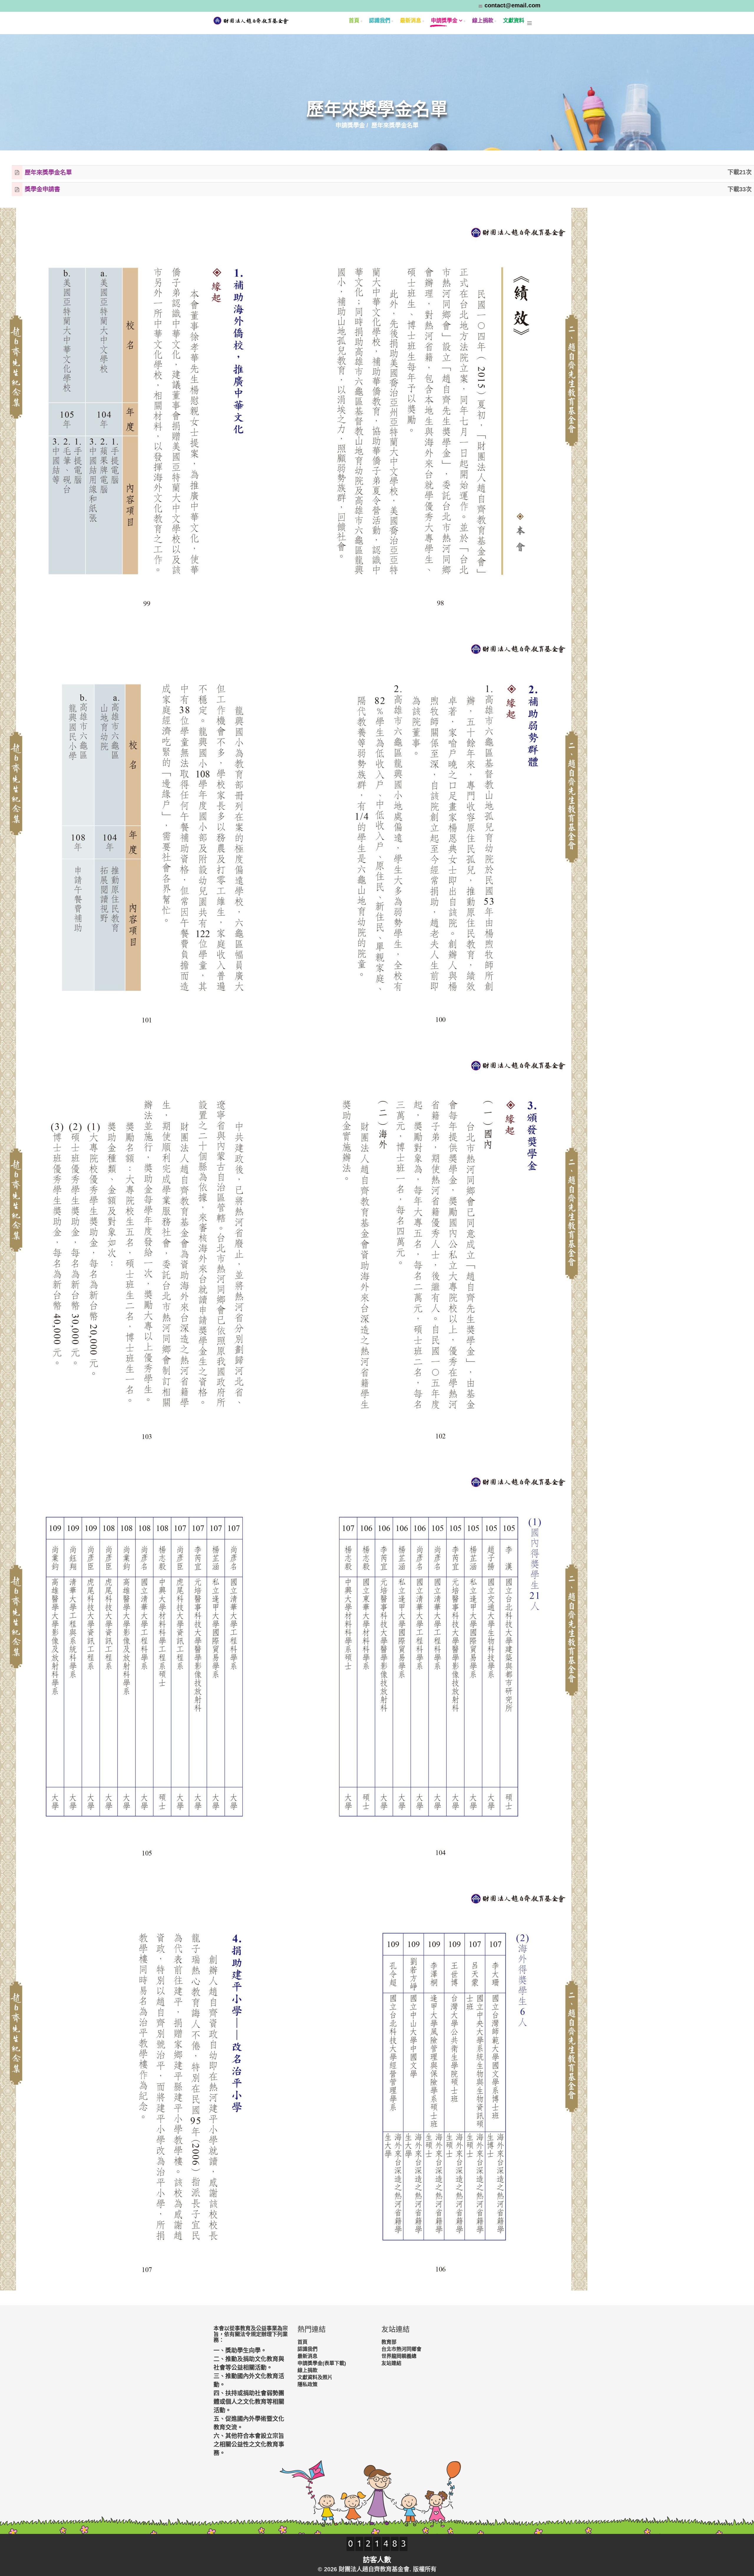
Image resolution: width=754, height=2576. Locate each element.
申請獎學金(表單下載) (322, 2363)
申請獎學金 (444, 21)
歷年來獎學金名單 (48, 172)
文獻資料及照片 (315, 2377)
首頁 (354, 21)
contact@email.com (512, 5)
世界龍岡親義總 (399, 2356)
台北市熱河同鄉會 (401, 2349)
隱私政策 (307, 2385)
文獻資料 (514, 21)
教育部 (389, 2342)
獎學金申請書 (42, 190)
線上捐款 (483, 21)
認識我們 (380, 21)
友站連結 (391, 2363)
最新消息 (411, 21)
